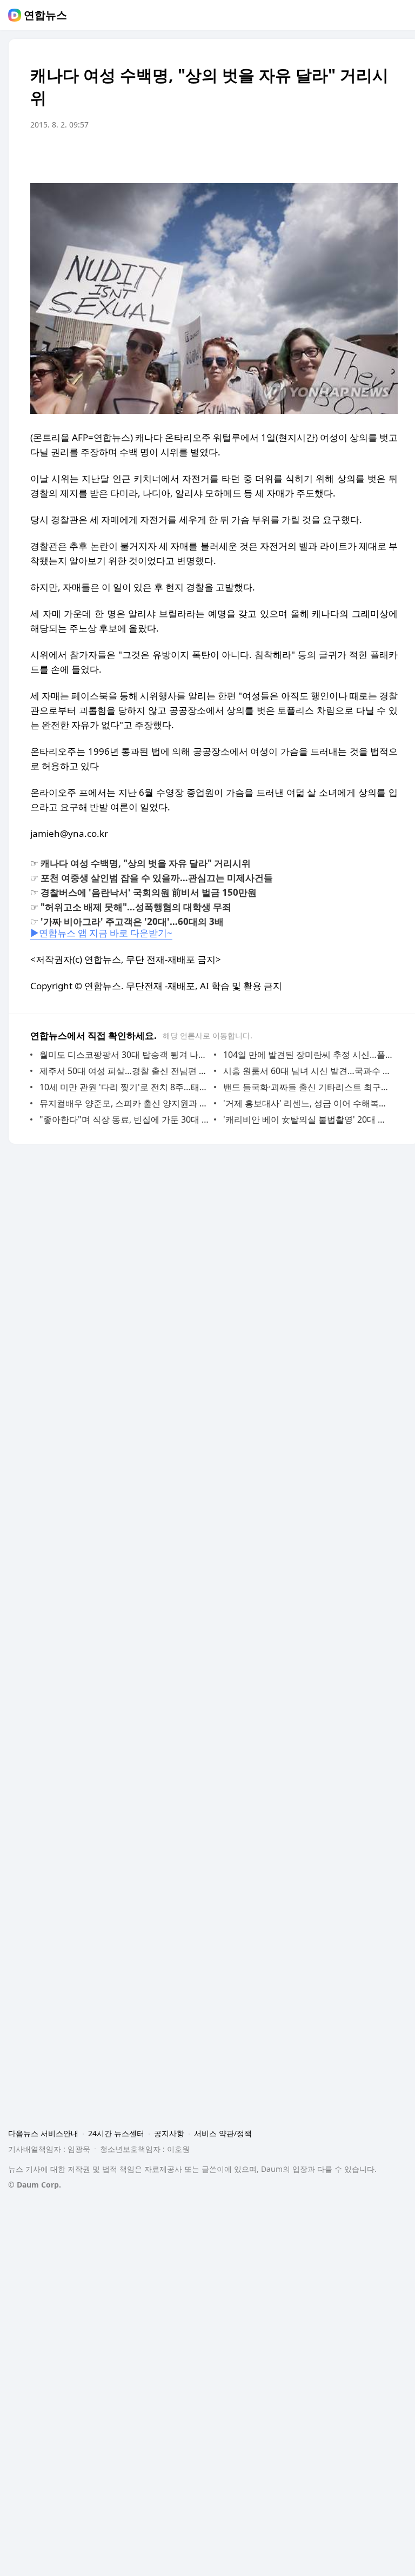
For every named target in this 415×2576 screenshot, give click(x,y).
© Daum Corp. (35, 2185)
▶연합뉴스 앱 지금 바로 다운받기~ (101, 933)
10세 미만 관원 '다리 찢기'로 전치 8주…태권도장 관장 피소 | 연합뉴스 (124, 1087)
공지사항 (169, 2133)
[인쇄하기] (387, 155)
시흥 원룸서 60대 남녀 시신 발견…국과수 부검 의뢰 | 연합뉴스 (308, 1071)
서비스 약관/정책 (223, 2133)
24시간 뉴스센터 (116, 2133)
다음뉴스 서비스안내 (43, 2133)
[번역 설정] (344, 155)
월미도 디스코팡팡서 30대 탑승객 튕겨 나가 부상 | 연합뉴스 (124, 1055)
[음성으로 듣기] (322, 155)
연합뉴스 (45, 15)
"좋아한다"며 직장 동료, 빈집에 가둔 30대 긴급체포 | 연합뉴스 (124, 1119)
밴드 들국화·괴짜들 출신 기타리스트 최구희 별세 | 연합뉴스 (308, 1087)
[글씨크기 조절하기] (365, 155)
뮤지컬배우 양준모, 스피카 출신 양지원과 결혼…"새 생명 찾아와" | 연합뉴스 (124, 1103)
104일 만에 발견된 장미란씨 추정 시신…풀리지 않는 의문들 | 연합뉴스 (308, 1055)
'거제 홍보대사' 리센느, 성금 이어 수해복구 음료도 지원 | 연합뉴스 (308, 1103)
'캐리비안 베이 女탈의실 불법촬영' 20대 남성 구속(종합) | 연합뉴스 (308, 1119)
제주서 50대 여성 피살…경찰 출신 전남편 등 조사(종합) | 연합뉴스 (124, 1071)
